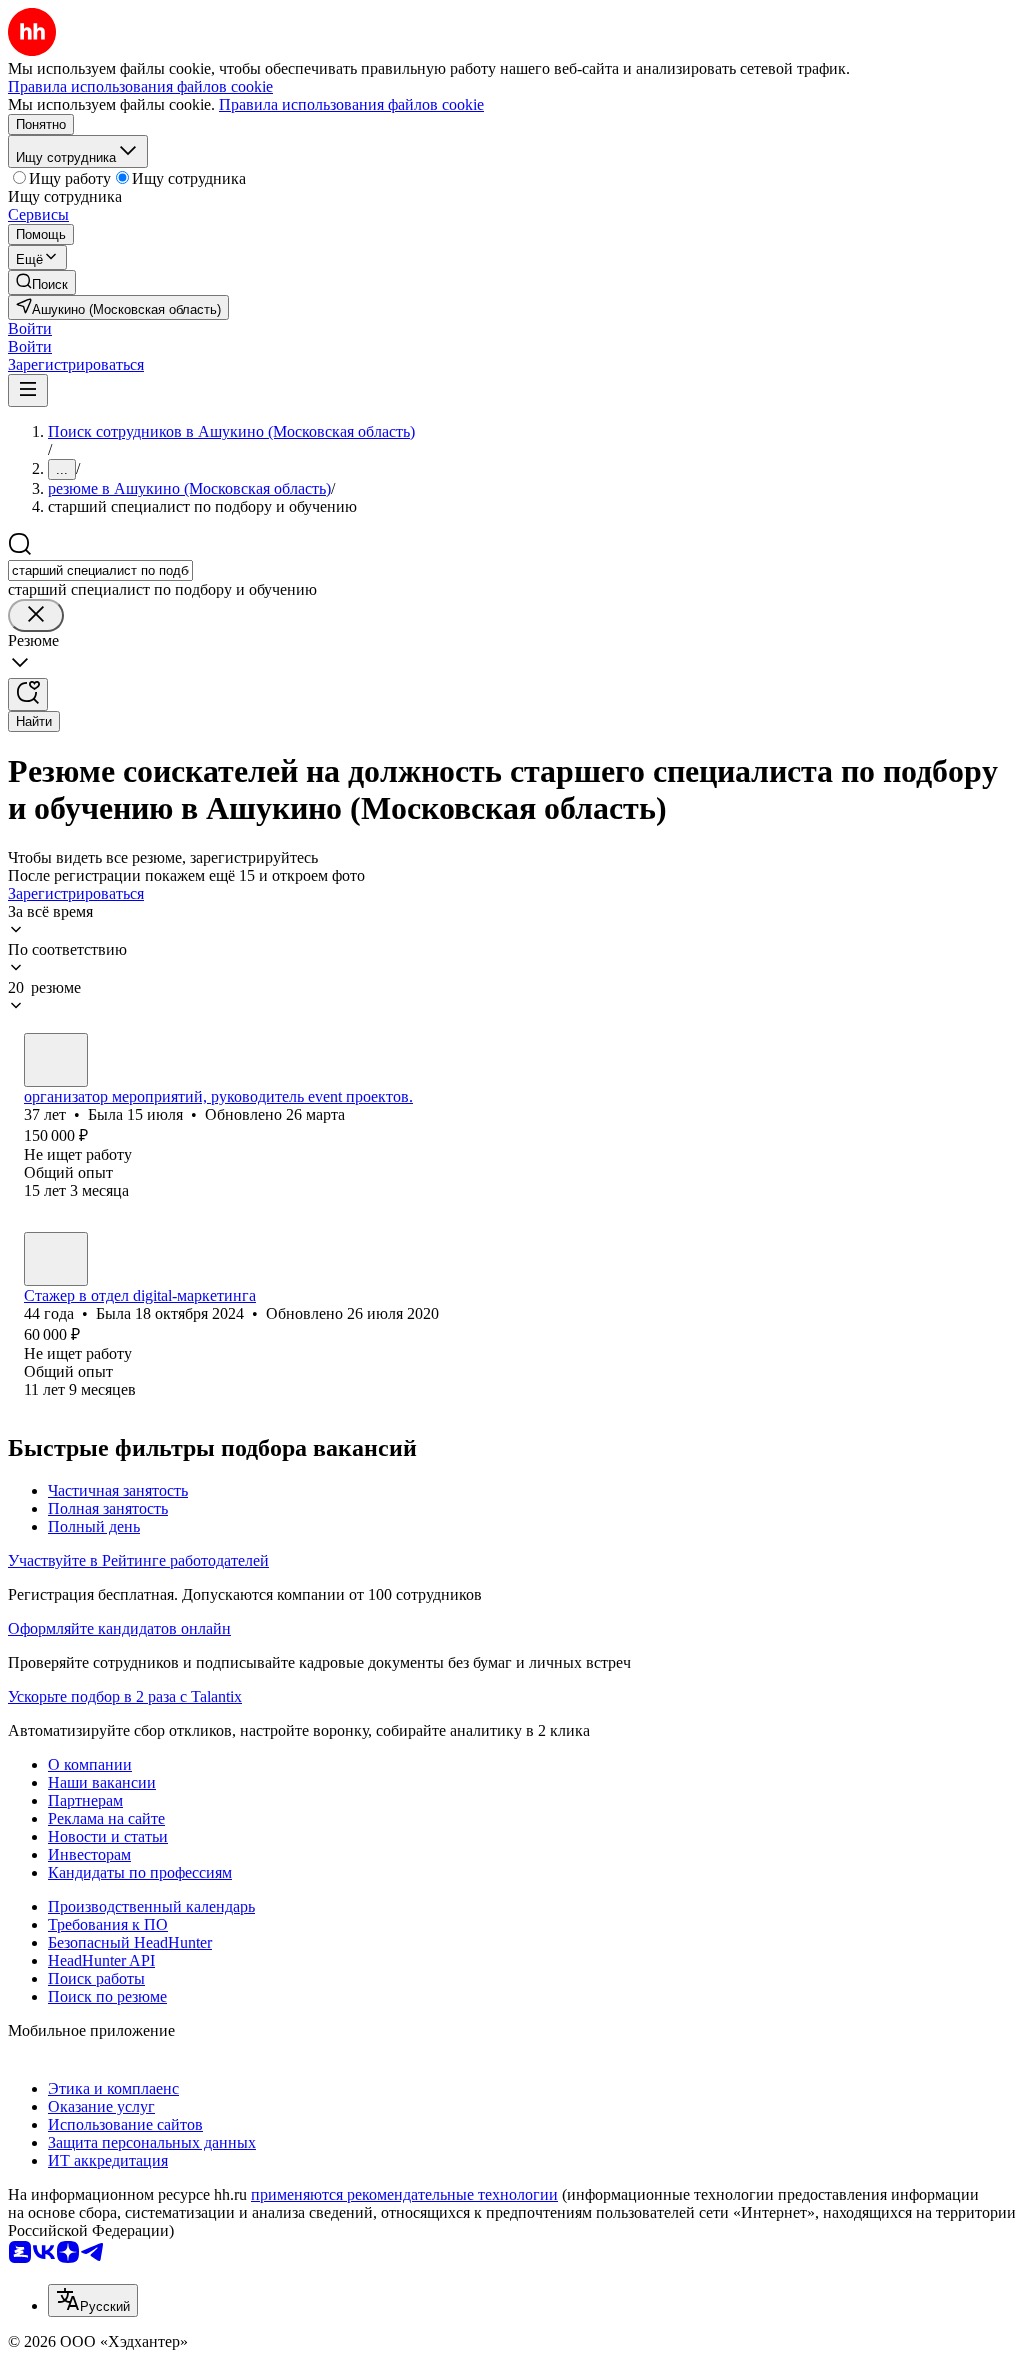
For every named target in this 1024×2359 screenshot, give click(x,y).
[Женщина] (56, 1060)
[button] (30, 328)
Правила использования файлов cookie (351, 104)
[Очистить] (36, 615)
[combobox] (100, 570)
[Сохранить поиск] (28, 694)
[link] (42, 282)
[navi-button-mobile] (28, 390)
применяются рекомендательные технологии (404, 2194)
